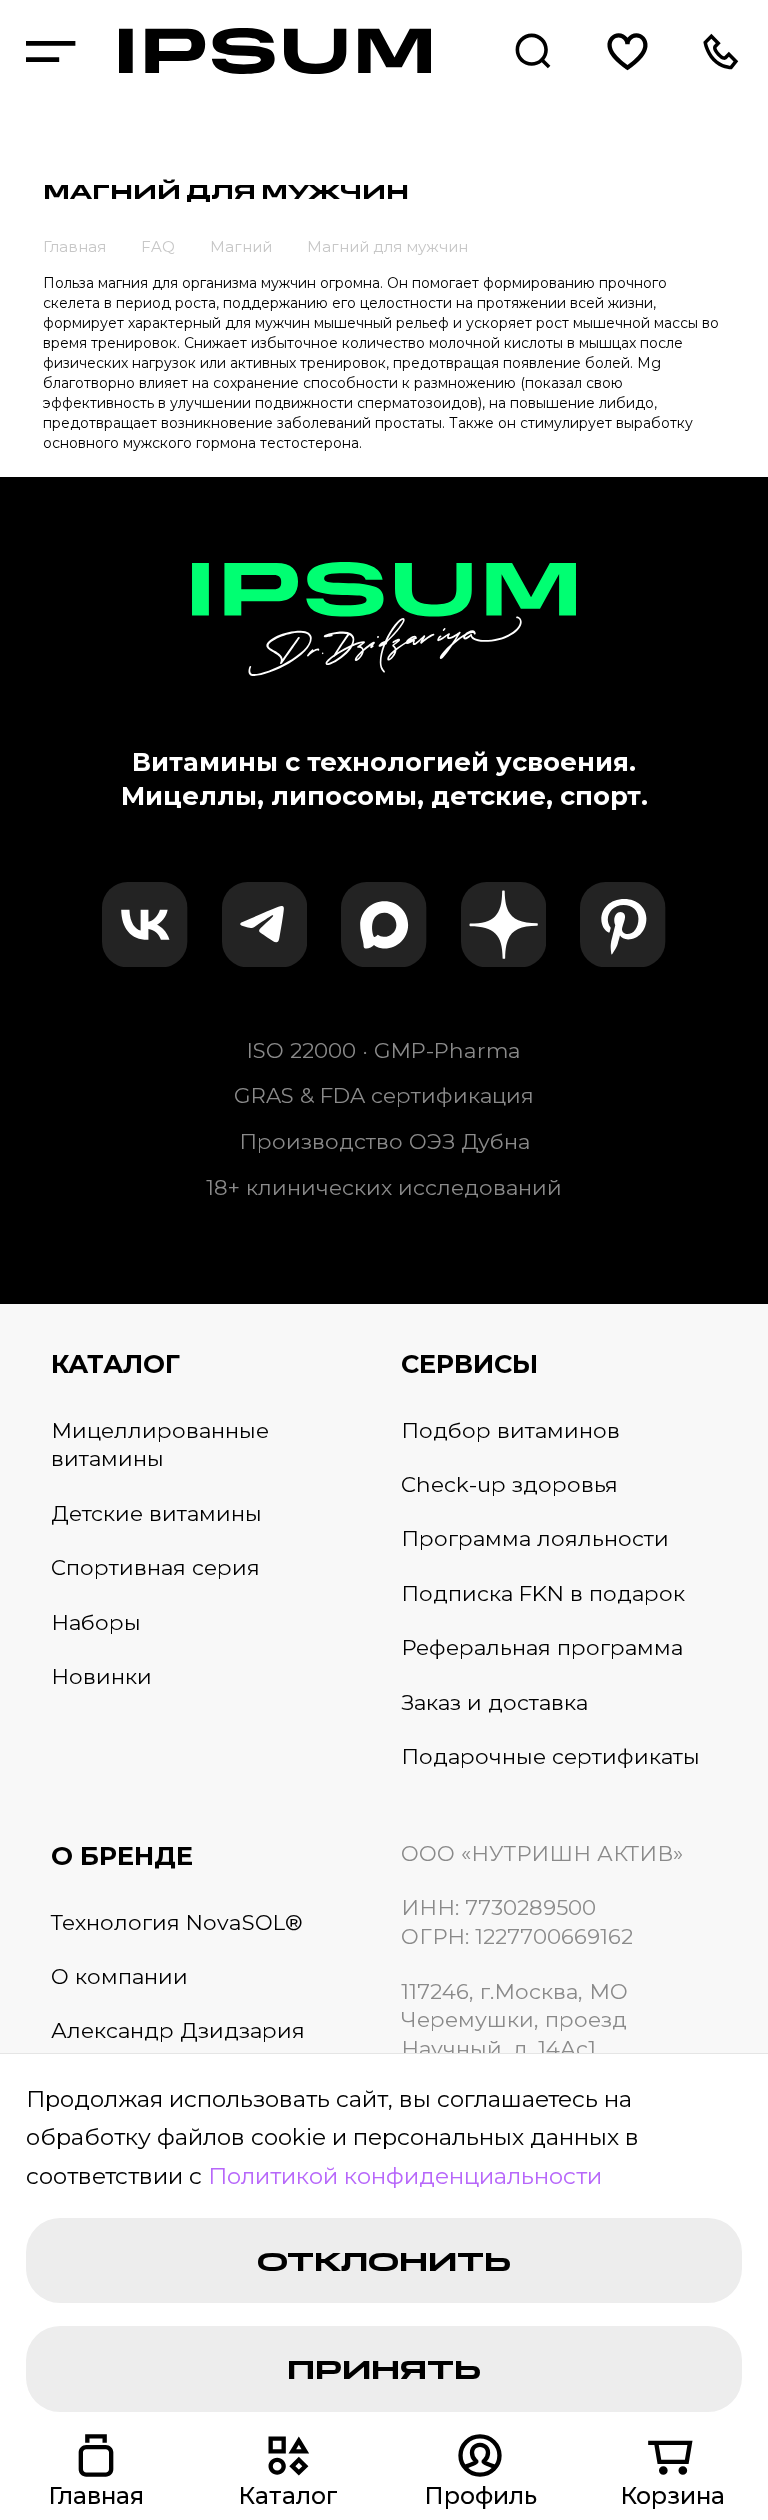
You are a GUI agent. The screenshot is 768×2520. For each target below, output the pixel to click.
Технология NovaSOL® (177, 1922)
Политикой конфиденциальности (405, 2176)
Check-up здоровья (509, 1484)
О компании (119, 1976)
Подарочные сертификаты (550, 1756)
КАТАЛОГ (115, 1363)
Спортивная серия (155, 1567)
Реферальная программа (542, 1647)
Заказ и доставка (494, 1702)
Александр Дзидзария (178, 2030)
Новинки (101, 1676)
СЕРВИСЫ (469, 1363)
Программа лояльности (535, 1538)
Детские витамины (156, 1513)
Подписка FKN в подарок (543, 1593)
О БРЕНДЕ (122, 1855)
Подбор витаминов (510, 1430)
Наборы (96, 1622)
